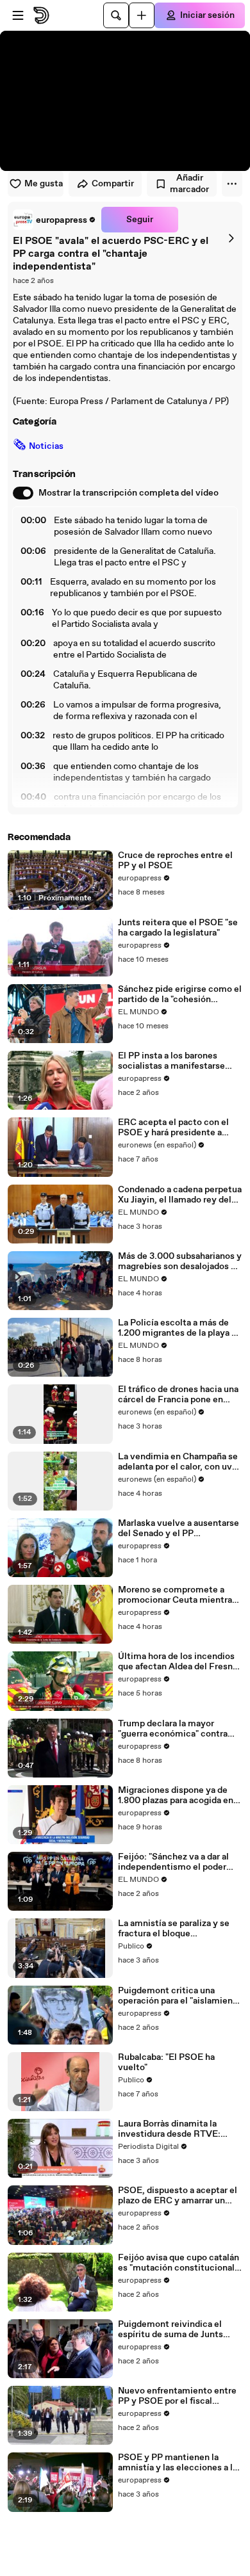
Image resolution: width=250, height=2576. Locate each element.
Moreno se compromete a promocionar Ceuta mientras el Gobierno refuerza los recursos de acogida (177, 1595)
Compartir (113, 184)
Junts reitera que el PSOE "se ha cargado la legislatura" (178, 928)
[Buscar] (116, 15)
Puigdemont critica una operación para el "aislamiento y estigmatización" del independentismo (180, 1996)
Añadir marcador (189, 184)
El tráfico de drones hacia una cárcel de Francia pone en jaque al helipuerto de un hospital (178, 1395)
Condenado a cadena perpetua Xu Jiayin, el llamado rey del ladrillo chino (180, 1195)
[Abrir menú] (18, 15)
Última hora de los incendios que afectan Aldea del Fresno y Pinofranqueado (178, 1662)
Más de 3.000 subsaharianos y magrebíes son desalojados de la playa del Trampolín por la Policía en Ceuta (180, 1261)
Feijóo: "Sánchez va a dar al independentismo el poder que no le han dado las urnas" (176, 1862)
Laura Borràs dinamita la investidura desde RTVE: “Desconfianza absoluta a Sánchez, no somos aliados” (175, 2129)
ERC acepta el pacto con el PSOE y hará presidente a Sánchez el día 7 (173, 1128)
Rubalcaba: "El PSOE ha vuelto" (166, 2062)
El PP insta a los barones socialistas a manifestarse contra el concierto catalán (173, 1061)
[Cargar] (142, 15)
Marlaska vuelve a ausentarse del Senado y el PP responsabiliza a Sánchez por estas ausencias (179, 1528)
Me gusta (44, 184)
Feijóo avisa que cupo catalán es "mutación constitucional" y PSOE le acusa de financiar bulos (179, 2263)
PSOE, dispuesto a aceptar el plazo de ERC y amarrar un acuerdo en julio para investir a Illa (178, 2196)
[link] (54, 220)
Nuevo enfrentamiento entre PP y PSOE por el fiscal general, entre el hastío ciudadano (177, 2396)
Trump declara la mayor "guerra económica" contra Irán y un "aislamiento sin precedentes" (173, 1729)
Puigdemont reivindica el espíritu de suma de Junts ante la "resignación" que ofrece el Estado (171, 2329)
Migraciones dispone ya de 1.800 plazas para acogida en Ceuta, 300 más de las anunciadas (176, 1795)
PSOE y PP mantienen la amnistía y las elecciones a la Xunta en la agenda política (178, 2463)
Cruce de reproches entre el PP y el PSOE (175, 861)
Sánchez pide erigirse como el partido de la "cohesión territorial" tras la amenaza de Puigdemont (180, 994)
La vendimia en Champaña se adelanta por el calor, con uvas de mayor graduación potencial (179, 1462)
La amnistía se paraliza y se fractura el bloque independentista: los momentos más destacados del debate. (175, 1929)
